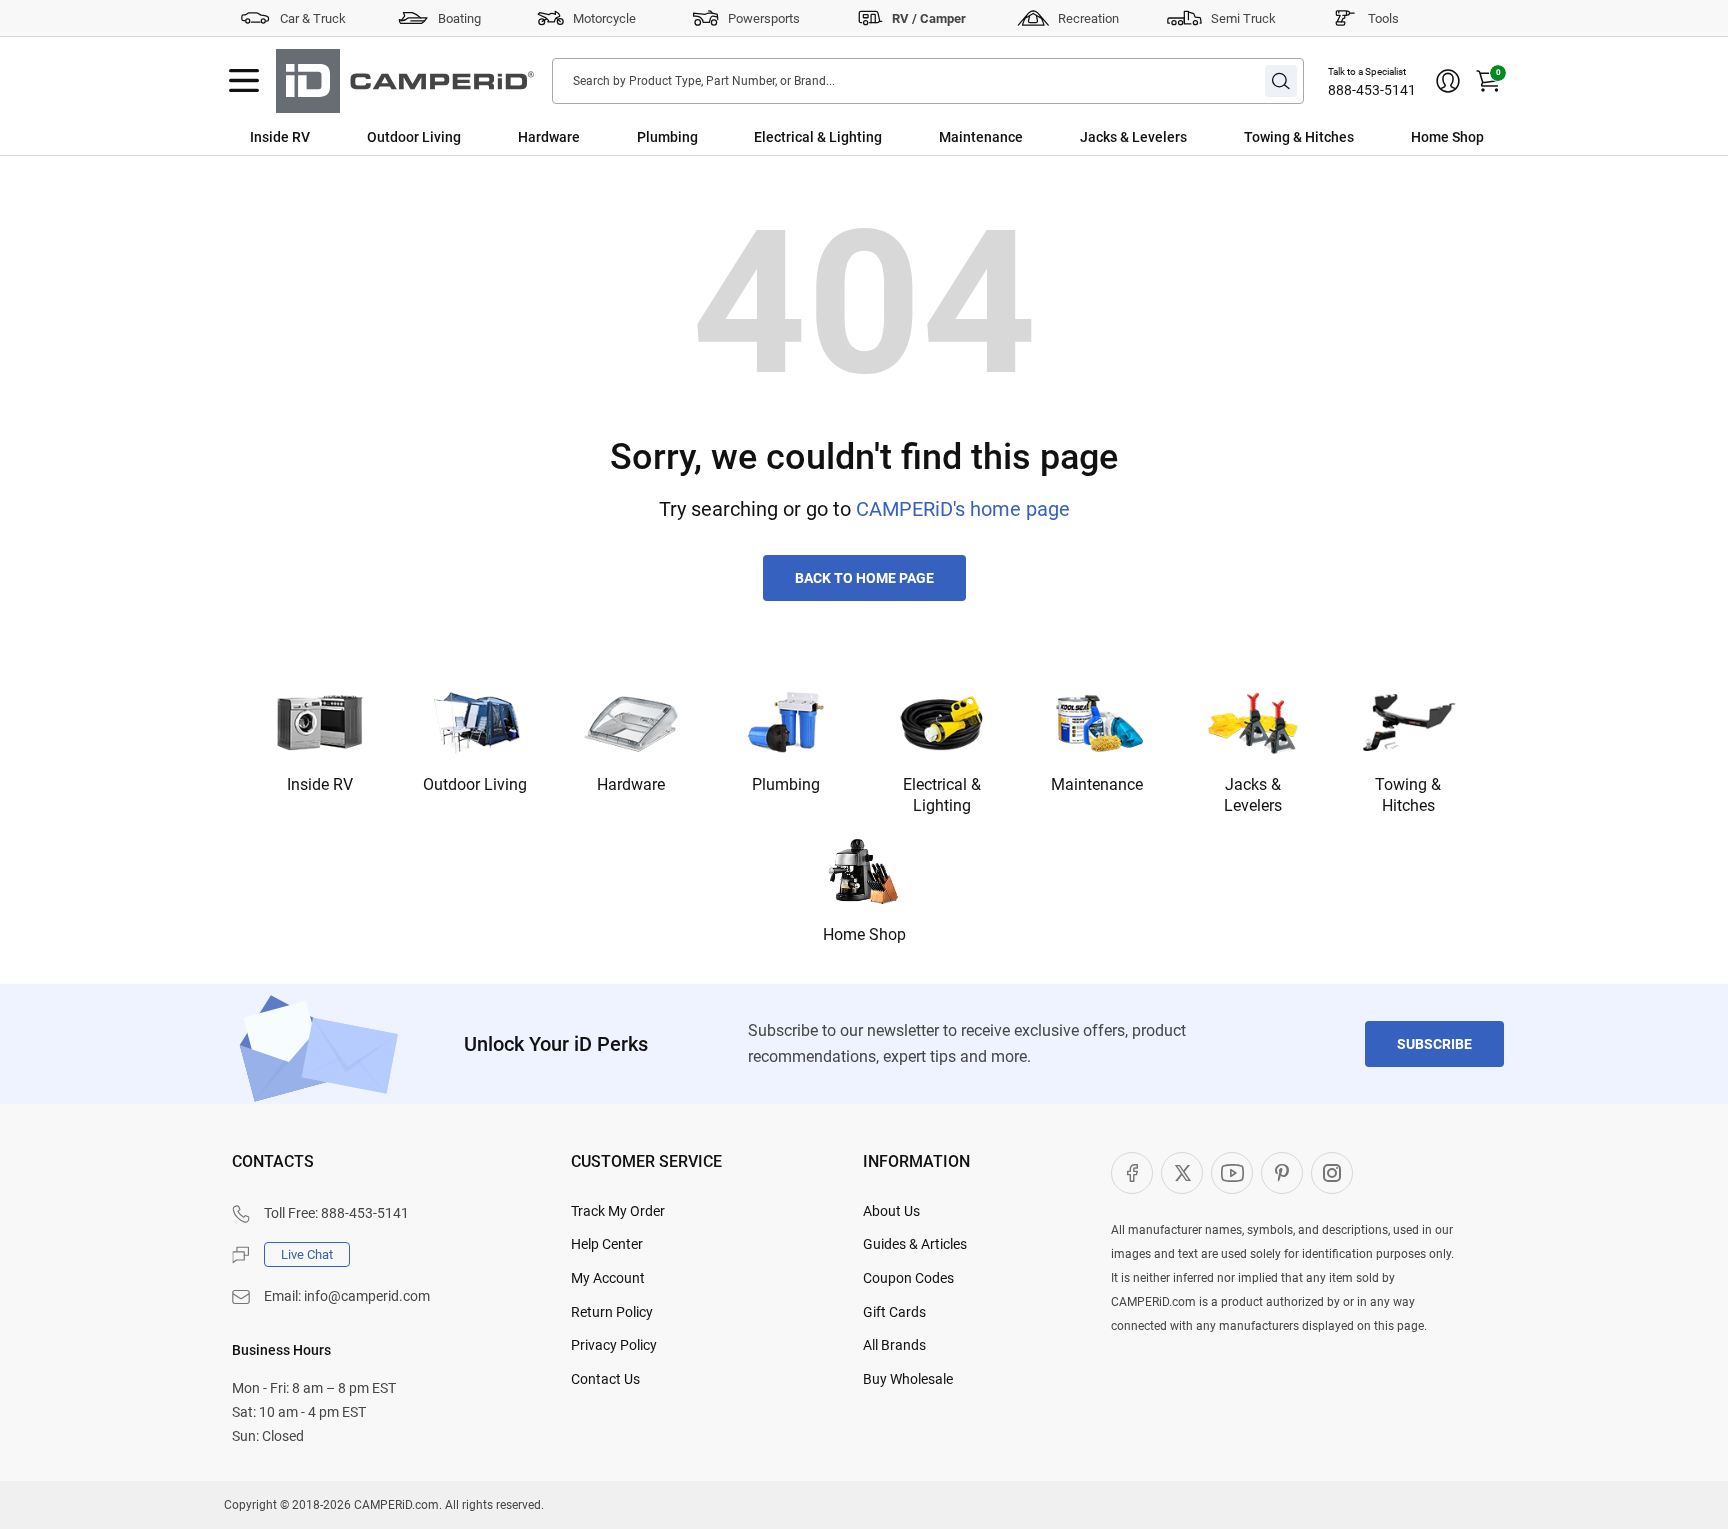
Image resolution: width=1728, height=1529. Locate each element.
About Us (891, 1211)
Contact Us (605, 1379)
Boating (459, 18)
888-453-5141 (1372, 90)
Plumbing (667, 137)
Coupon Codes (908, 1278)
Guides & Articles (915, 1244)
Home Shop (1447, 137)
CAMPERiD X (1182, 1173)
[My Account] (1448, 81)
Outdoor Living (414, 137)
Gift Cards (894, 1312)
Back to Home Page (864, 578)
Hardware (549, 137)
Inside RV (280, 137)
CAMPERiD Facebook (1132, 1173)
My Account (608, 1278)
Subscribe (1434, 1044)
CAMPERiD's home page (963, 509)
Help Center (607, 1244)
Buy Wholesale (908, 1379)
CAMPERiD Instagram (1332, 1173)
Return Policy (612, 1312)
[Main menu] (244, 81)
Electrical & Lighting (818, 137)
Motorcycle (604, 18)
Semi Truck (1243, 18)
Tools (1383, 18)
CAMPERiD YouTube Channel (1232, 1173)
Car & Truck (313, 18)
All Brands (894, 1345)
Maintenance (981, 137)
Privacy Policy (614, 1345)
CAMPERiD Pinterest (1282, 1173)
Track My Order (618, 1211)
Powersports (764, 18)
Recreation (1088, 18)
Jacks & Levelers (1133, 137)
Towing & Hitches (1299, 137)
